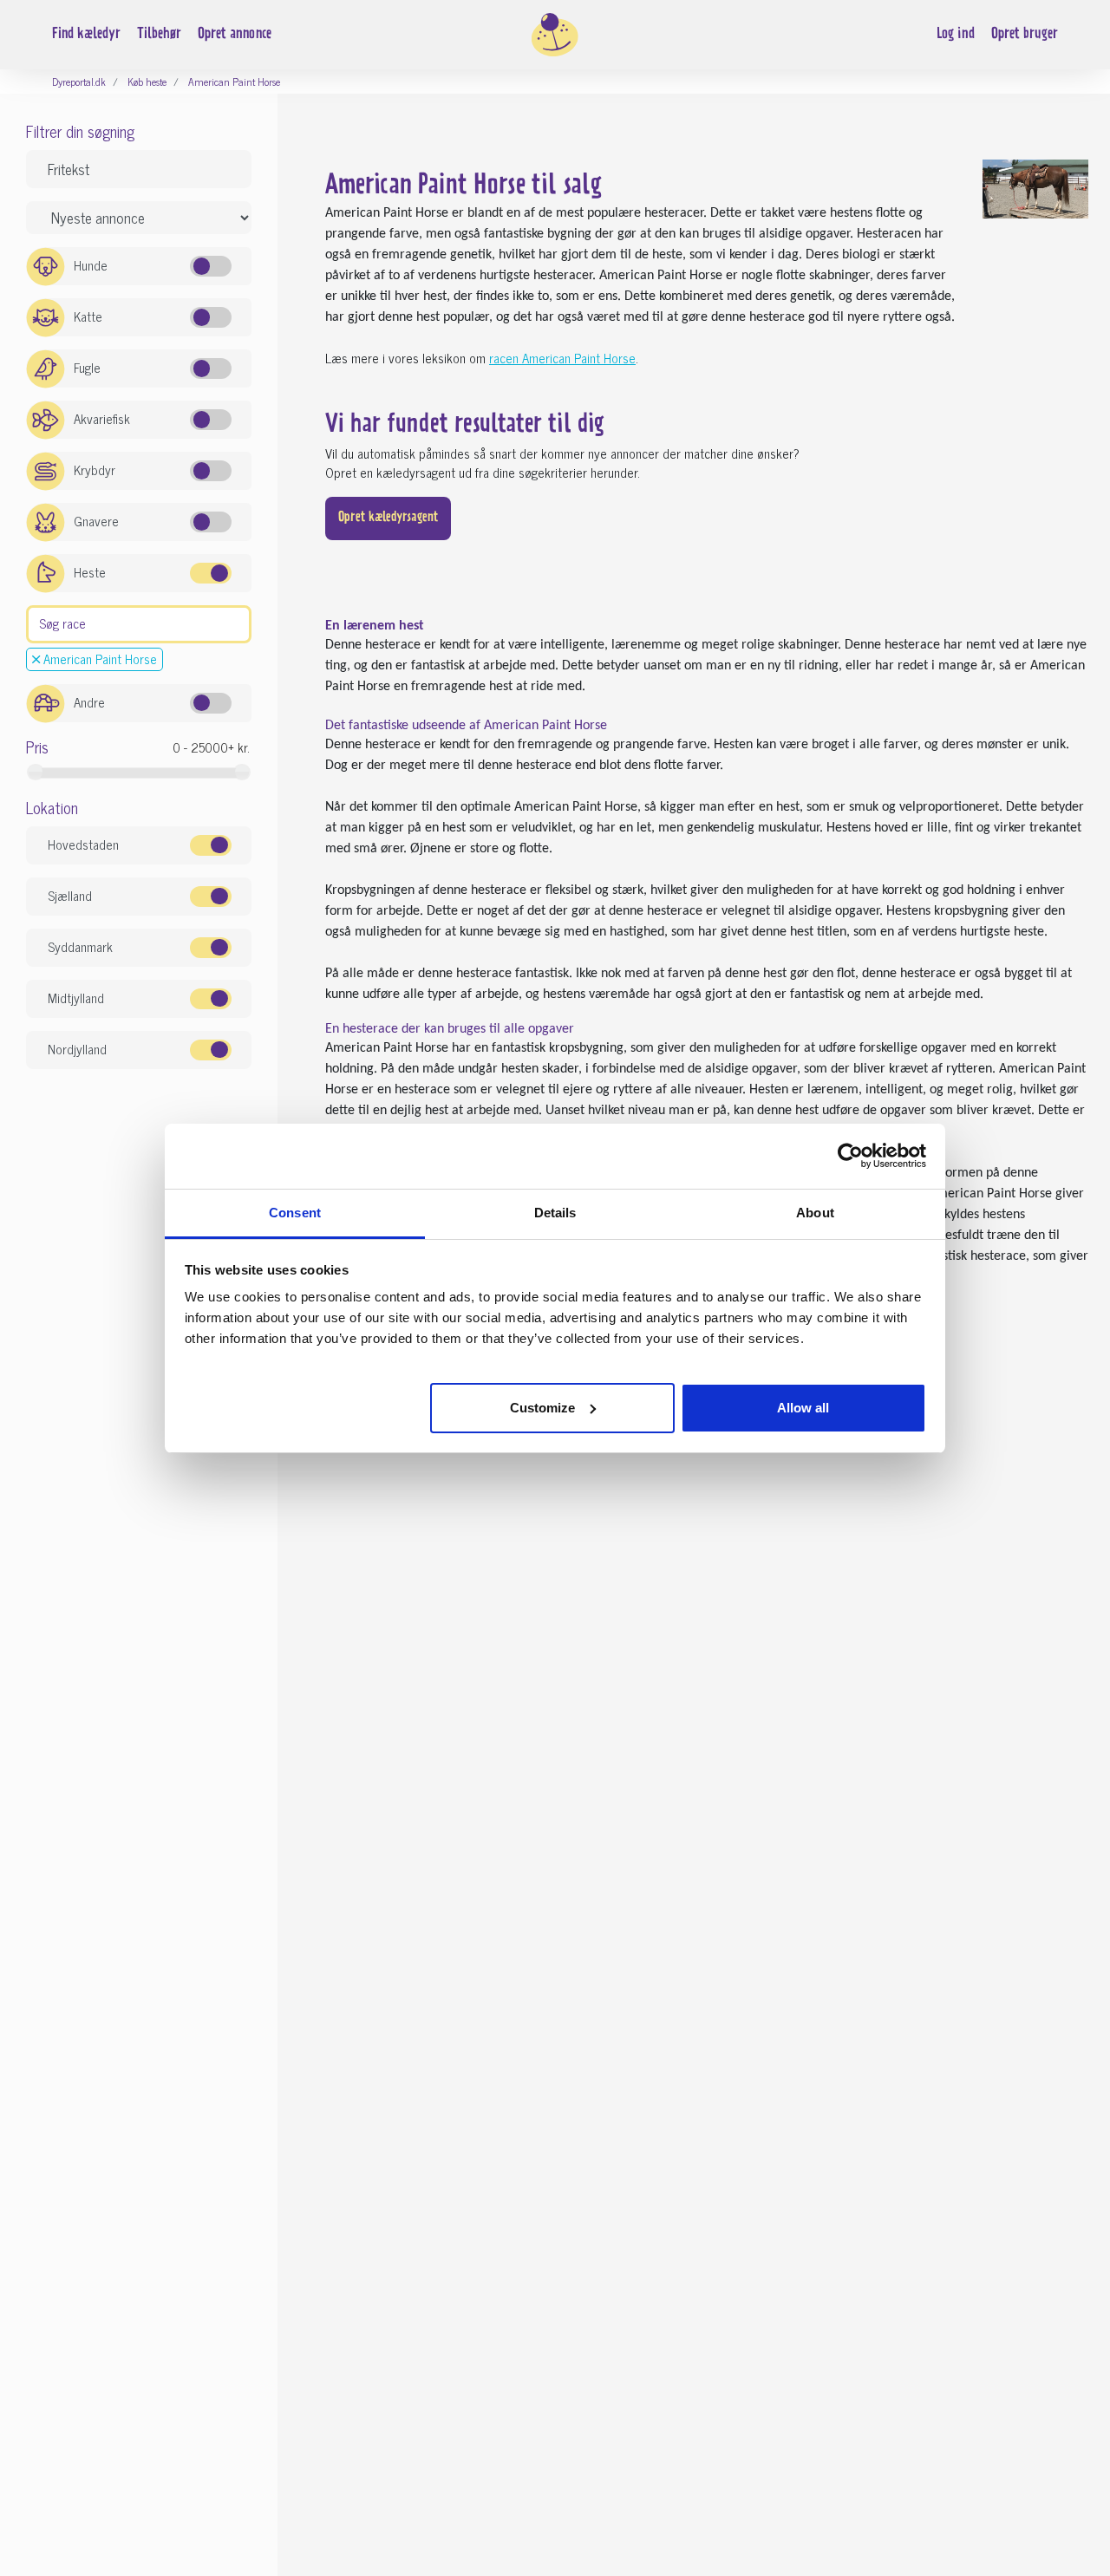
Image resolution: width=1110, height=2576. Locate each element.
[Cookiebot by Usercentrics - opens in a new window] (850, 1156)
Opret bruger (1025, 35)
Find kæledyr (86, 35)
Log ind (956, 35)
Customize (542, 1407)
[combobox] (139, 624)
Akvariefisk (102, 418)
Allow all (803, 1407)
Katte (88, 316)
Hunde (91, 265)
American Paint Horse (98, 659)
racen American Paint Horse (562, 358)
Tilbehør (159, 35)
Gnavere (96, 521)
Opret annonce (235, 35)
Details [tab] (555, 1213)
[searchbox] (38, 622)
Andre (89, 702)
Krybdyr (95, 470)
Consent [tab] (295, 1213)
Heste (90, 572)
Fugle (87, 367)
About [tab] (815, 1213)
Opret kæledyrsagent (388, 518)
